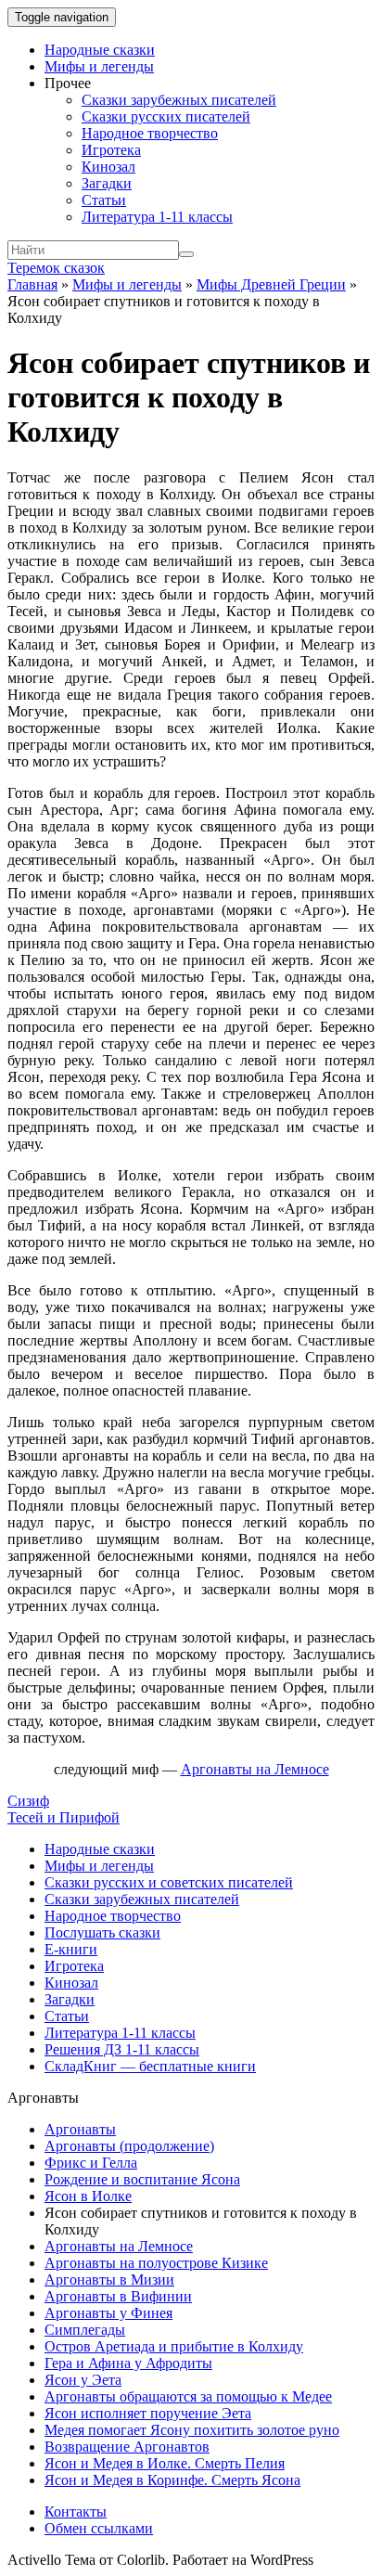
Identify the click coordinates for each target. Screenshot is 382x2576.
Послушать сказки (102, 1932)
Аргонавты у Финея (108, 2313)
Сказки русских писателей (166, 116)
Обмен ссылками (99, 2528)
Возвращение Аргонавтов (127, 2447)
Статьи (104, 200)
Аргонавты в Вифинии (118, 2296)
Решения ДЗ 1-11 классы (122, 2049)
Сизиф (28, 1801)
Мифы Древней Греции (271, 284)
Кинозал (108, 167)
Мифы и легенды (99, 66)
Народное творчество (150, 133)
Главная (32, 284)
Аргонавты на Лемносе (119, 2246)
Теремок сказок (56, 268)
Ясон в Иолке (88, 2196)
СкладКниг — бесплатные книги (150, 2066)
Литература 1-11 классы (157, 217)
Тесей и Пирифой (64, 1817)
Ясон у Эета (83, 2380)
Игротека (111, 150)
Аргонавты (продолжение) (129, 2146)
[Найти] (186, 254)
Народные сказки (100, 50)
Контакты (76, 2512)
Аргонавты (80, 2129)
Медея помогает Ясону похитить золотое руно (192, 2430)
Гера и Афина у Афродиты (128, 2363)
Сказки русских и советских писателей (169, 1882)
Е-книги (71, 1949)
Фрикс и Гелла (91, 2163)
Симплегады (85, 2330)
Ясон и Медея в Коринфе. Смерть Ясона (172, 2480)
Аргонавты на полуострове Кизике (156, 2263)
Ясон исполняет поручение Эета (148, 2413)
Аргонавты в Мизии (109, 2280)
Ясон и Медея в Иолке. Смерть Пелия (165, 2463)
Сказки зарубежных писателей (179, 100)
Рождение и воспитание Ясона (142, 2179)
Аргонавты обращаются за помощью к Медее (188, 2396)
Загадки (107, 183)
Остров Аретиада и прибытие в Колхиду (174, 2346)
